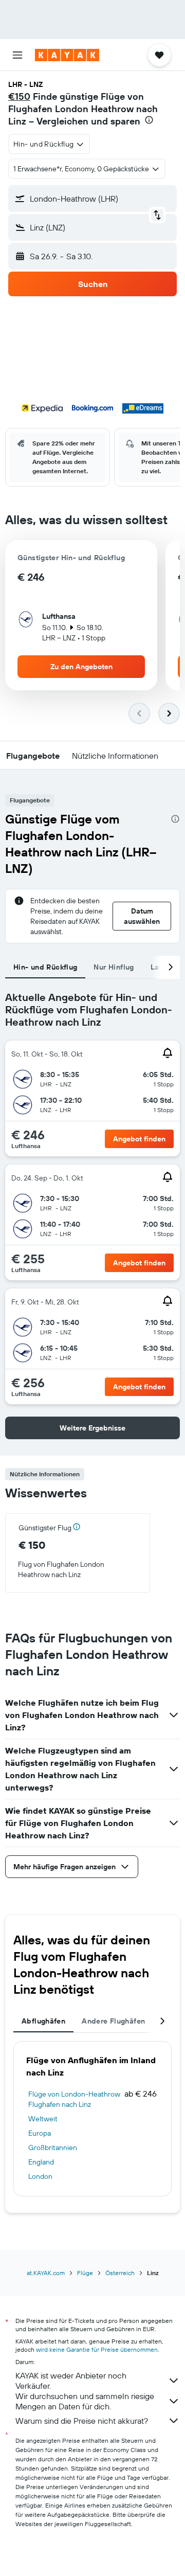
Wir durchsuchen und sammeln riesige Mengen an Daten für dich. (85, 2401)
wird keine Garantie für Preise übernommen (97, 2349)
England (41, 2162)
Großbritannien (53, 2148)
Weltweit (43, 2119)
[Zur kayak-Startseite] (67, 55)
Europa (40, 2133)
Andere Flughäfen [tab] (113, 2021)
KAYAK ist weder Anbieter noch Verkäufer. (71, 2381)
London (40, 2176)
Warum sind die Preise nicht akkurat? (82, 2421)
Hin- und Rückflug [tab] (45, 967)
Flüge (85, 2273)
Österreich (120, 2273)
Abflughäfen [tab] (43, 2021)
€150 (19, 96)
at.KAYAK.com (46, 2273)
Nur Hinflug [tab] (114, 967)
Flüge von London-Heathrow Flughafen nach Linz (74, 2099)
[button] (17, 55)
